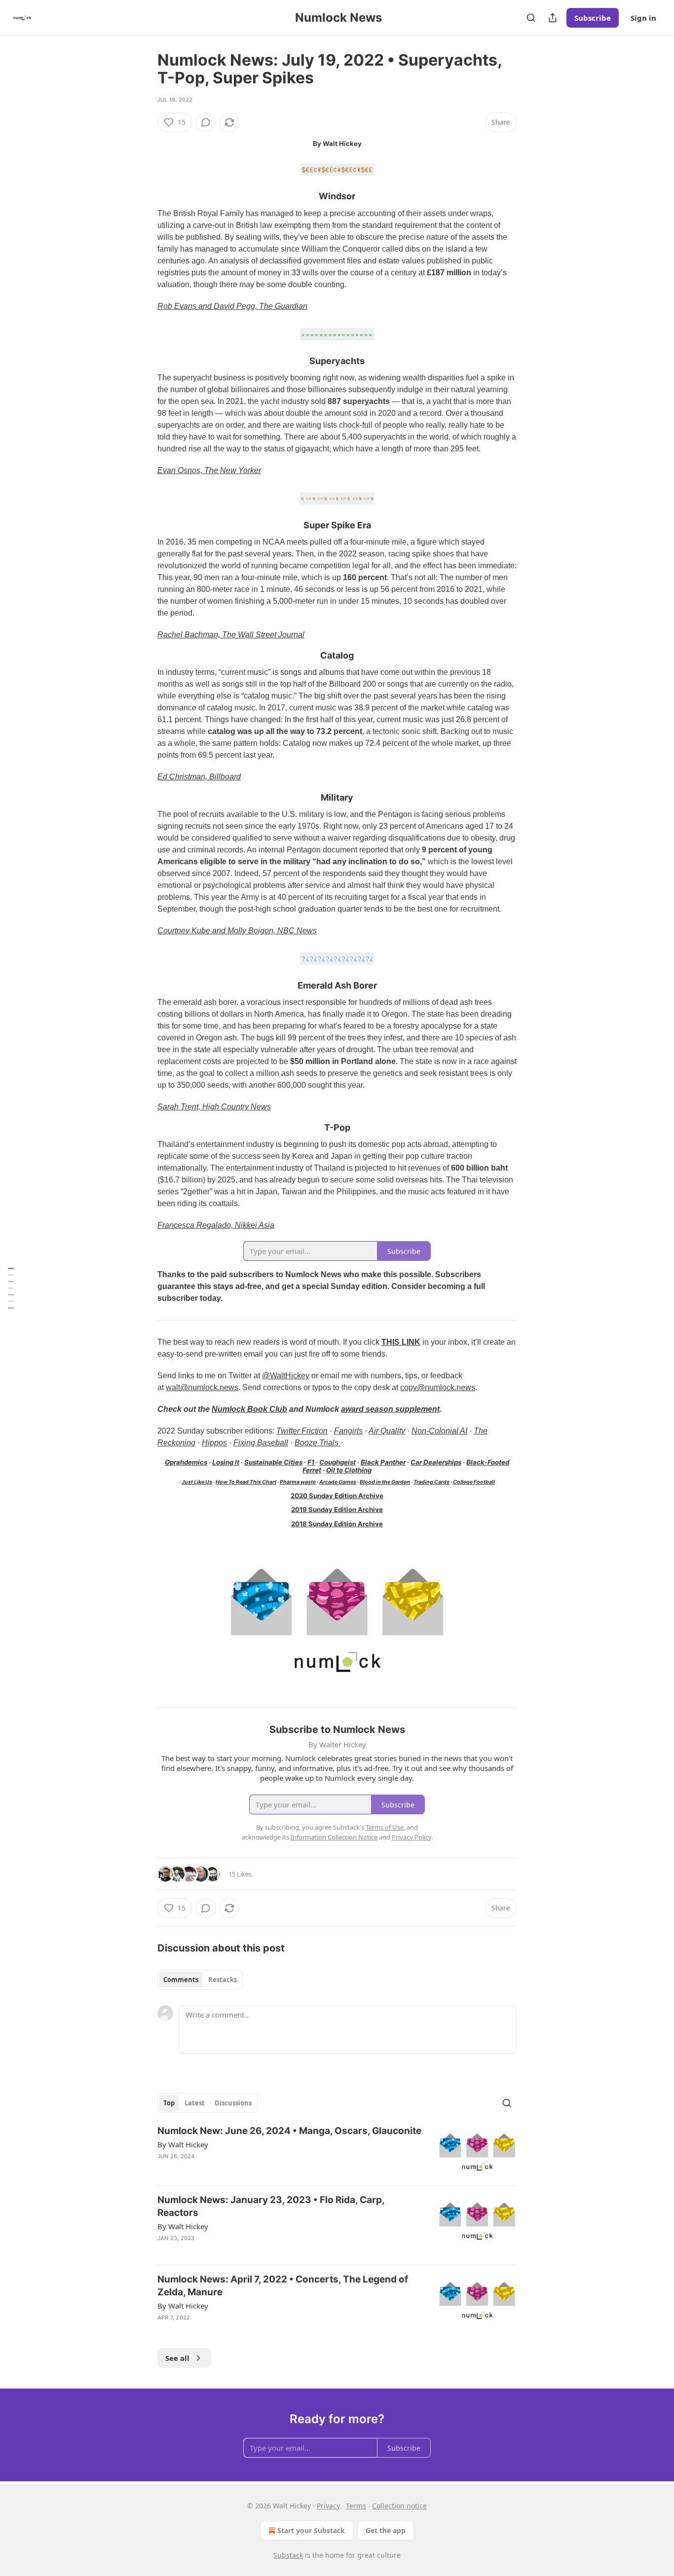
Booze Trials (318, 1443)
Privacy (328, 2506)
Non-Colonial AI (439, 1431)
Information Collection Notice (334, 1837)
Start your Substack (311, 2530)
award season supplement (390, 1409)
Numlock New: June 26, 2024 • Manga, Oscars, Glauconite (289, 2131)
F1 (311, 1462)
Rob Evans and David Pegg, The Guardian (232, 306)
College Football (474, 1482)
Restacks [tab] (223, 1980)
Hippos (214, 1443)
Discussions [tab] (233, 2103)
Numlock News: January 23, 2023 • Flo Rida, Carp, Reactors (271, 2206)
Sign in (643, 18)
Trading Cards (431, 1482)
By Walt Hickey (183, 2144)
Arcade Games (338, 1482)
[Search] (531, 18)
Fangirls (348, 1431)
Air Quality (387, 1431)
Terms (356, 2506)
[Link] (144, 197)
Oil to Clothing (349, 1470)
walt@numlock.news (202, 1387)
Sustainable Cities (273, 1462)
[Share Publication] (553, 18)
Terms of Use (385, 1827)
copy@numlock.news (438, 1387)
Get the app (386, 2530)
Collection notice (399, 2506)
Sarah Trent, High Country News (214, 1107)
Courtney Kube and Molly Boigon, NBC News (237, 931)
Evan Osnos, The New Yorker (209, 470)
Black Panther (383, 1462)
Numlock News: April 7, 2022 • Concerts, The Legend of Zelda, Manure (283, 2286)
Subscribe (593, 18)
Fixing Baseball (261, 1443)
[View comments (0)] (206, 122)
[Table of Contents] (11, 1288)
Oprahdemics (186, 1462)
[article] (337, 2151)
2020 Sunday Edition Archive (337, 1496)
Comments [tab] (181, 1980)
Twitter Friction (302, 1431)
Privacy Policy (412, 1837)
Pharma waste (298, 1482)
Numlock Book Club (249, 1409)
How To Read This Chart (246, 1482)
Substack (288, 2555)
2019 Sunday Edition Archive (337, 1509)
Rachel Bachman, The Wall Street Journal (231, 635)
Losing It (226, 1462)
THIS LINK (401, 1342)
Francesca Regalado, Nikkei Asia (216, 1225)
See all (177, 2358)
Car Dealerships (436, 1462)
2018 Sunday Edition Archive (337, 1524)
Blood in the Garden (385, 1482)
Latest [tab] (195, 2103)
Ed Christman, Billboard (199, 777)
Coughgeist (337, 1462)
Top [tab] (169, 2103)
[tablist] (200, 1980)
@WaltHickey (286, 1376)
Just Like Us (197, 1482)
